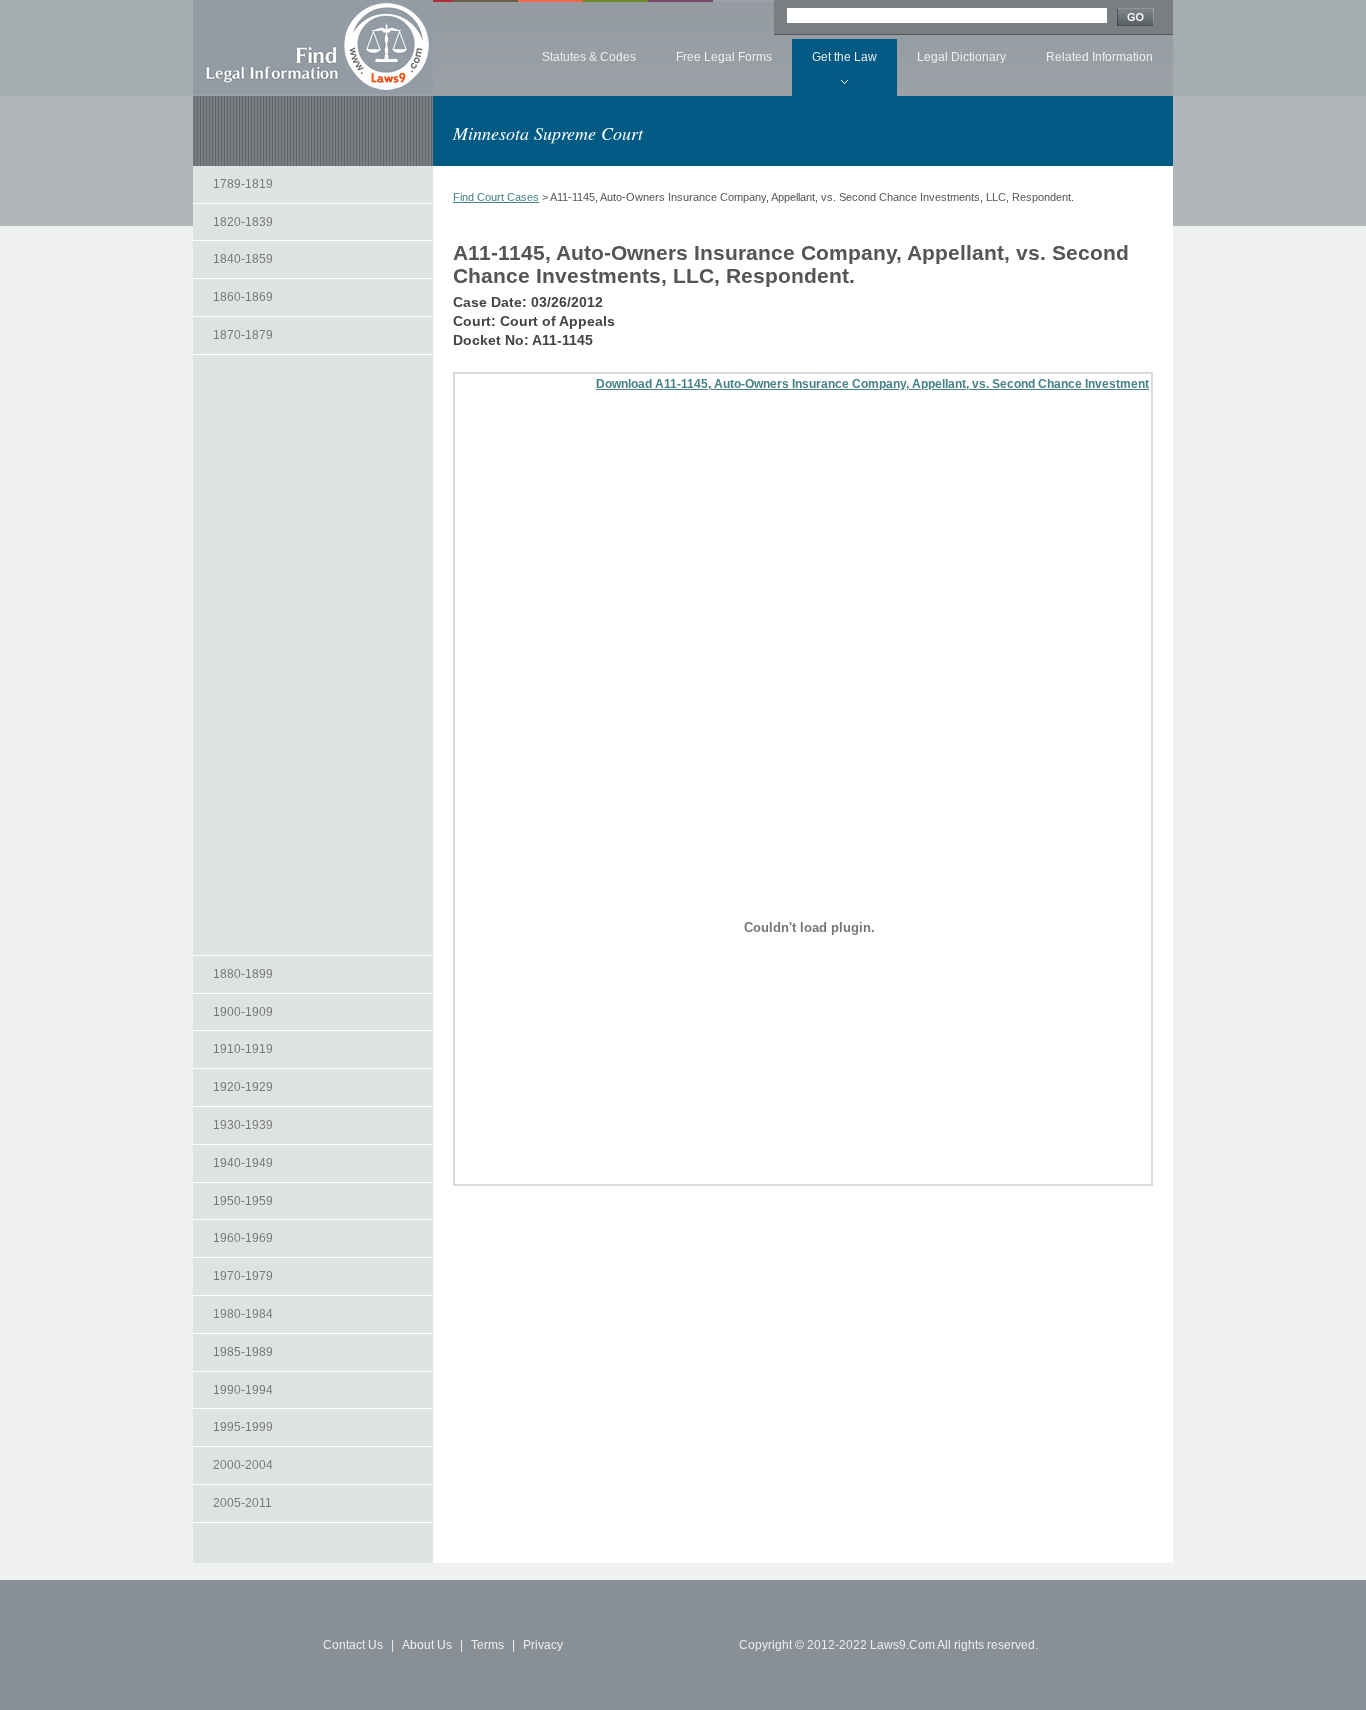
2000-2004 (243, 1465)
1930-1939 (243, 1125)
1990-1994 (243, 1390)
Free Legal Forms (724, 57)
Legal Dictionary (961, 57)
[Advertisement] (313, 655)
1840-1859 (243, 259)
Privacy (543, 1645)
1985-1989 (243, 1352)
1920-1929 (243, 1087)
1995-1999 (243, 1427)
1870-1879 (243, 335)
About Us (427, 1645)
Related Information (1099, 57)
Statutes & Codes (589, 57)
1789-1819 (243, 184)
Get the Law (844, 57)
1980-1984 (243, 1314)
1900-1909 (243, 1012)
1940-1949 (243, 1163)
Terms (487, 1645)
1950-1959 (243, 1201)
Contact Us (353, 1645)
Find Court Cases (496, 197)
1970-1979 (243, 1276)
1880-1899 (243, 974)
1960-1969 (243, 1238)
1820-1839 (243, 222)
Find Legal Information (313, 47)
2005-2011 (242, 1503)
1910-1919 (243, 1049)
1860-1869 (243, 297)
